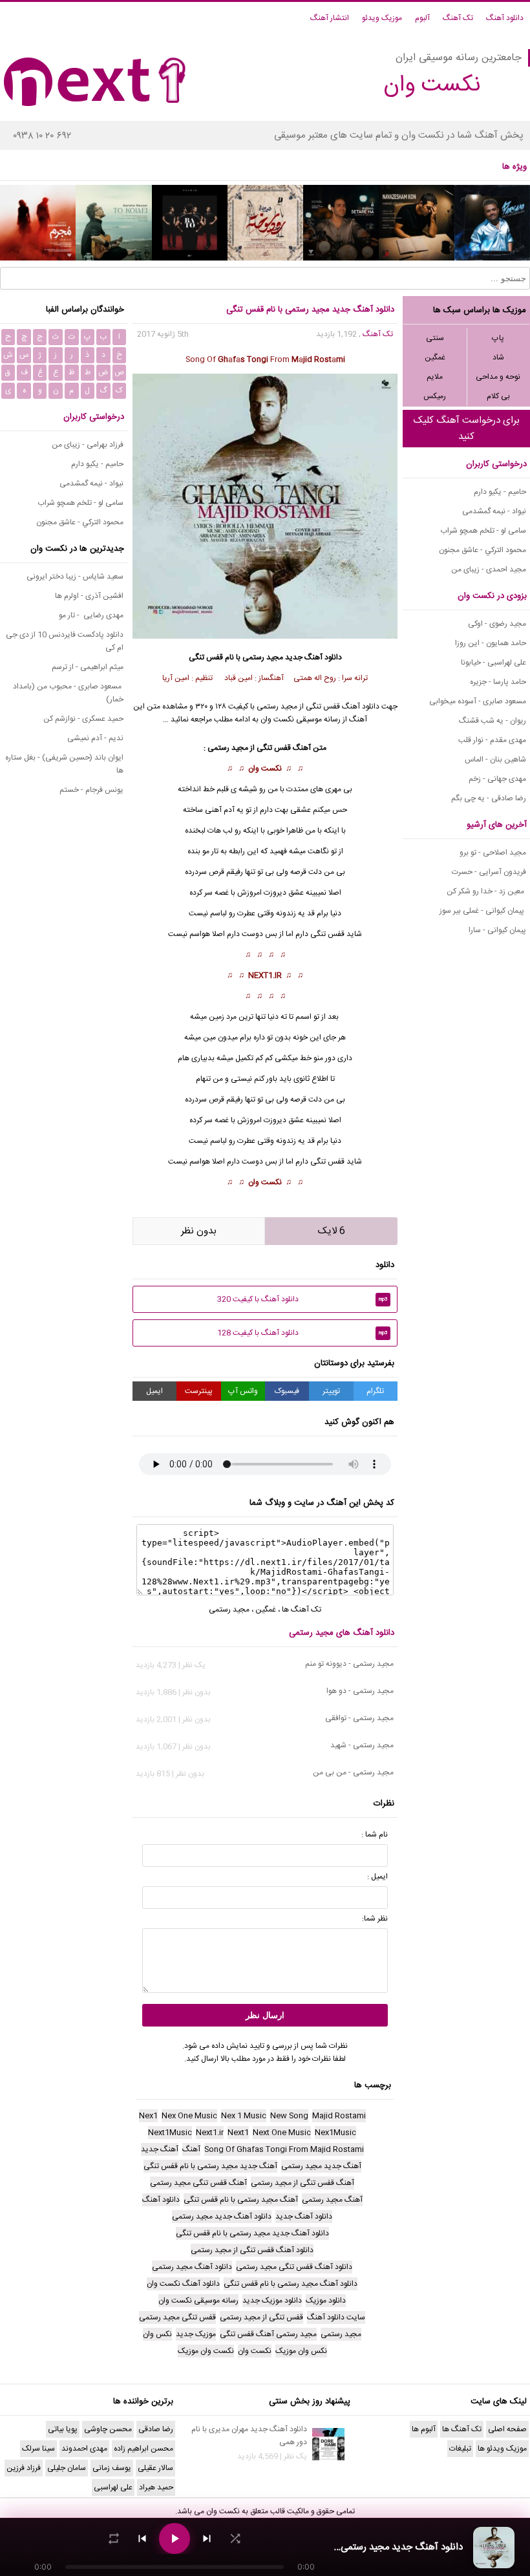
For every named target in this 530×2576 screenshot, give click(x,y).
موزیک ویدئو (382, 18)
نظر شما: (375, 1919)
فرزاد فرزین (24, 2468)
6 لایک (332, 1231)
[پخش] (175, 2539)
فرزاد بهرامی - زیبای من (88, 445)
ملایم (435, 377)
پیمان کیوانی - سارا (497, 930)
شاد (498, 357)
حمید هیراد (156, 2487)
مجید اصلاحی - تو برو (493, 853)
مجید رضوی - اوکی (497, 624)
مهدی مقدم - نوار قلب (492, 740)
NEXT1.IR (265, 975)
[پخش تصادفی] (235, 2539)
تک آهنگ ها (302, 1610)
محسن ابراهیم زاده (143, 2449)
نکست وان (265, 769)
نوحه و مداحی (498, 377)
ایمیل (154, 1391)
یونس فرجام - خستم (91, 790)
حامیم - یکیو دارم (500, 492)
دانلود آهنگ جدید (313, 657)
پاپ (498, 338)
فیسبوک (287, 1391)
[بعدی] (207, 2539)
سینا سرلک (38, 2449)
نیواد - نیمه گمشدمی (494, 511)
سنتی (435, 338)
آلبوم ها (424, 2429)
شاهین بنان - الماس (495, 760)
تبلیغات (460, 2449)
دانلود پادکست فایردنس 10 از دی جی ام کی (65, 641)
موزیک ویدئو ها (502, 2449)
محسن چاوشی (108, 2429)
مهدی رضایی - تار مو (91, 615)
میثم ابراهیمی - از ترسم (88, 667)
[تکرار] (114, 2539)
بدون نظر (199, 1231)
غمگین (435, 357)
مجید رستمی (263, 657)
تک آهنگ (458, 18)
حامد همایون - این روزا (491, 643)
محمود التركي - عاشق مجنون (482, 550)
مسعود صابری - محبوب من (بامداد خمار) (68, 693)
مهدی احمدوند (84, 2449)
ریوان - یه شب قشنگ (493, 721)
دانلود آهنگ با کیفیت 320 (302, 1299)
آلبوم (422, 18)
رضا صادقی (156, 2429)
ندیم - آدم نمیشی (95, 738)
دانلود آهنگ (505, 18)
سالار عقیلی (155, 2468)
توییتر (331, 1391)
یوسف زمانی (112, 2468)
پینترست (199, 1391)
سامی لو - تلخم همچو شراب (483, 531)
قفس (336, 934)
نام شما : (375, 1835)
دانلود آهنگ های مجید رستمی (342, 1633)
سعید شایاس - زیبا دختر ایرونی (75, 577)
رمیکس (435, 396)
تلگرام (375, 1391)
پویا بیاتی (63, 2429)
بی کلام (498, 396)
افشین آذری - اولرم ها (89, 596)
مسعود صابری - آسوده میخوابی (478, 701)
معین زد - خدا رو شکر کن (486, 891)
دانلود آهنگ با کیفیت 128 (302, 1333)
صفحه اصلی (507, 2429)
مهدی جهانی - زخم (497, 779)
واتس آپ (243, 1391)
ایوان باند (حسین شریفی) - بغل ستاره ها (64, 764)
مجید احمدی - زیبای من (489, 569)
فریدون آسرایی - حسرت (489, 872)
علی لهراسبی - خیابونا (493, 663)
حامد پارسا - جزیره (498, 682)
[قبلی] (142, 2539)
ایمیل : (377, 1877)
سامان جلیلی (67, 2468)
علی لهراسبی (113, 2487)
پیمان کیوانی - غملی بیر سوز (483, 911)
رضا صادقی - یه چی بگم (489, 798)
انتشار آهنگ (330, 18)
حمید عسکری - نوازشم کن (83, 719)
